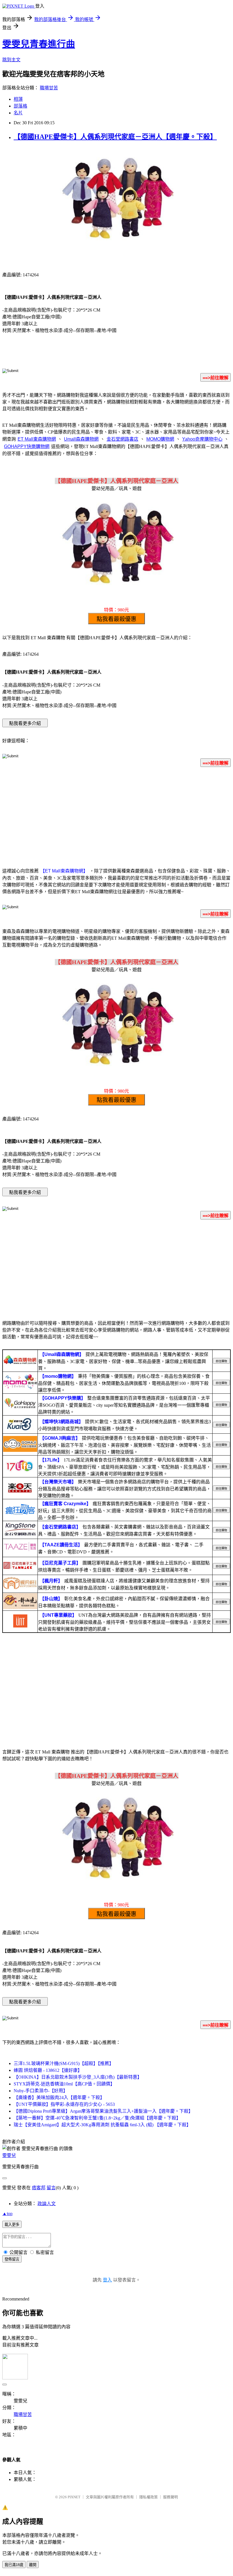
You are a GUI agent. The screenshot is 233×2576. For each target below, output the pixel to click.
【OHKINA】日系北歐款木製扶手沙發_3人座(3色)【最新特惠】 (78, 2077)
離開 (33, 2565)
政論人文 (47, 2204)
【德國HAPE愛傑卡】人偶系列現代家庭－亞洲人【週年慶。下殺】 (115, 137)
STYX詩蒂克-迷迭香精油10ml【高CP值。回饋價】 (64, 2084)
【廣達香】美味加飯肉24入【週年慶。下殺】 (59, 2097)
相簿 (18, 99)
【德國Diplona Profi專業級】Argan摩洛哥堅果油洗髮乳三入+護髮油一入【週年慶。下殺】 (103, 2111)
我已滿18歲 (14, 2565)
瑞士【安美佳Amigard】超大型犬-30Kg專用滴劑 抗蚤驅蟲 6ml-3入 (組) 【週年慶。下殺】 (102, 2125)
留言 (51, 2188)
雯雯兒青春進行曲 (39, 44)
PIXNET (74, 2497)
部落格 (20, 106)
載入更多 (12, 2225)
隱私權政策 (148, 2497)
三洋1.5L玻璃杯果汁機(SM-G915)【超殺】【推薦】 (64, 2063)
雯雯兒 (9, 2155)
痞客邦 (39, 2188)
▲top (7, 2214)
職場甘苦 (49, 88)
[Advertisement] (116, 816)
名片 (18, 113)
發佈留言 (12, 2259)
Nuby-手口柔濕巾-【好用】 (41, 2091)
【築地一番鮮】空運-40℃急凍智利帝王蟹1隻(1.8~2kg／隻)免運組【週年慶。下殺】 (97, 2118)
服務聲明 (170, 2497)
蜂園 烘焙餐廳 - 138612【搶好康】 (48, 2070)
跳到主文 (11, 60)
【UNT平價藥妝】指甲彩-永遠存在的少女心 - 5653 (64, 2104)
